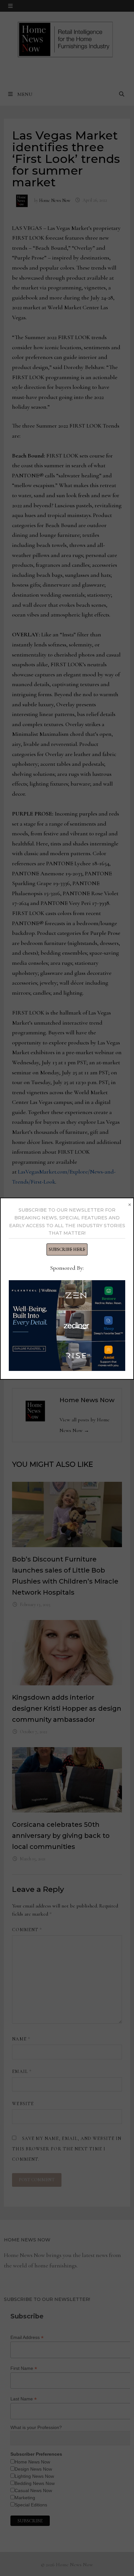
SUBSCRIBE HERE (67, 1249)
